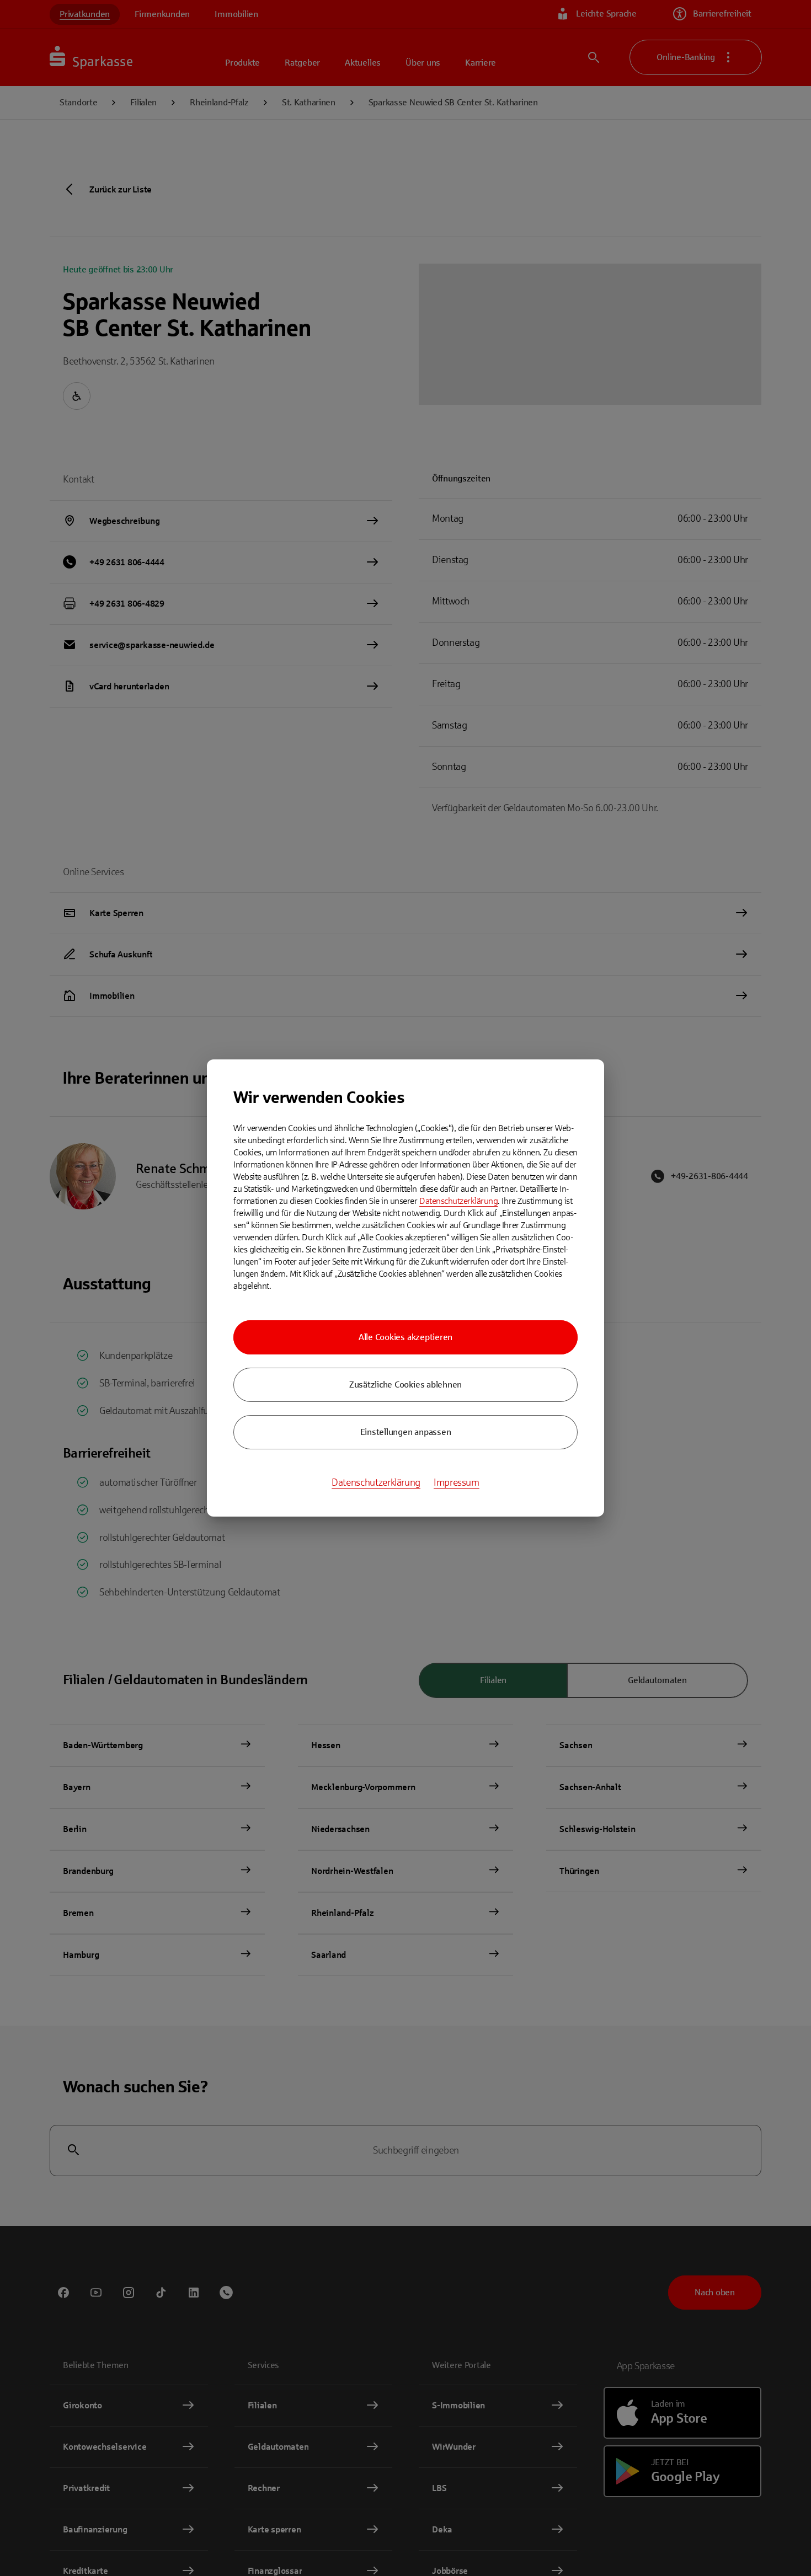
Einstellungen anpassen (406, 1432)
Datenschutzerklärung (458, 1201)
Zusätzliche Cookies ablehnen (405, 1385)
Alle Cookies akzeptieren (405, 1337)
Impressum (457, 1482)
